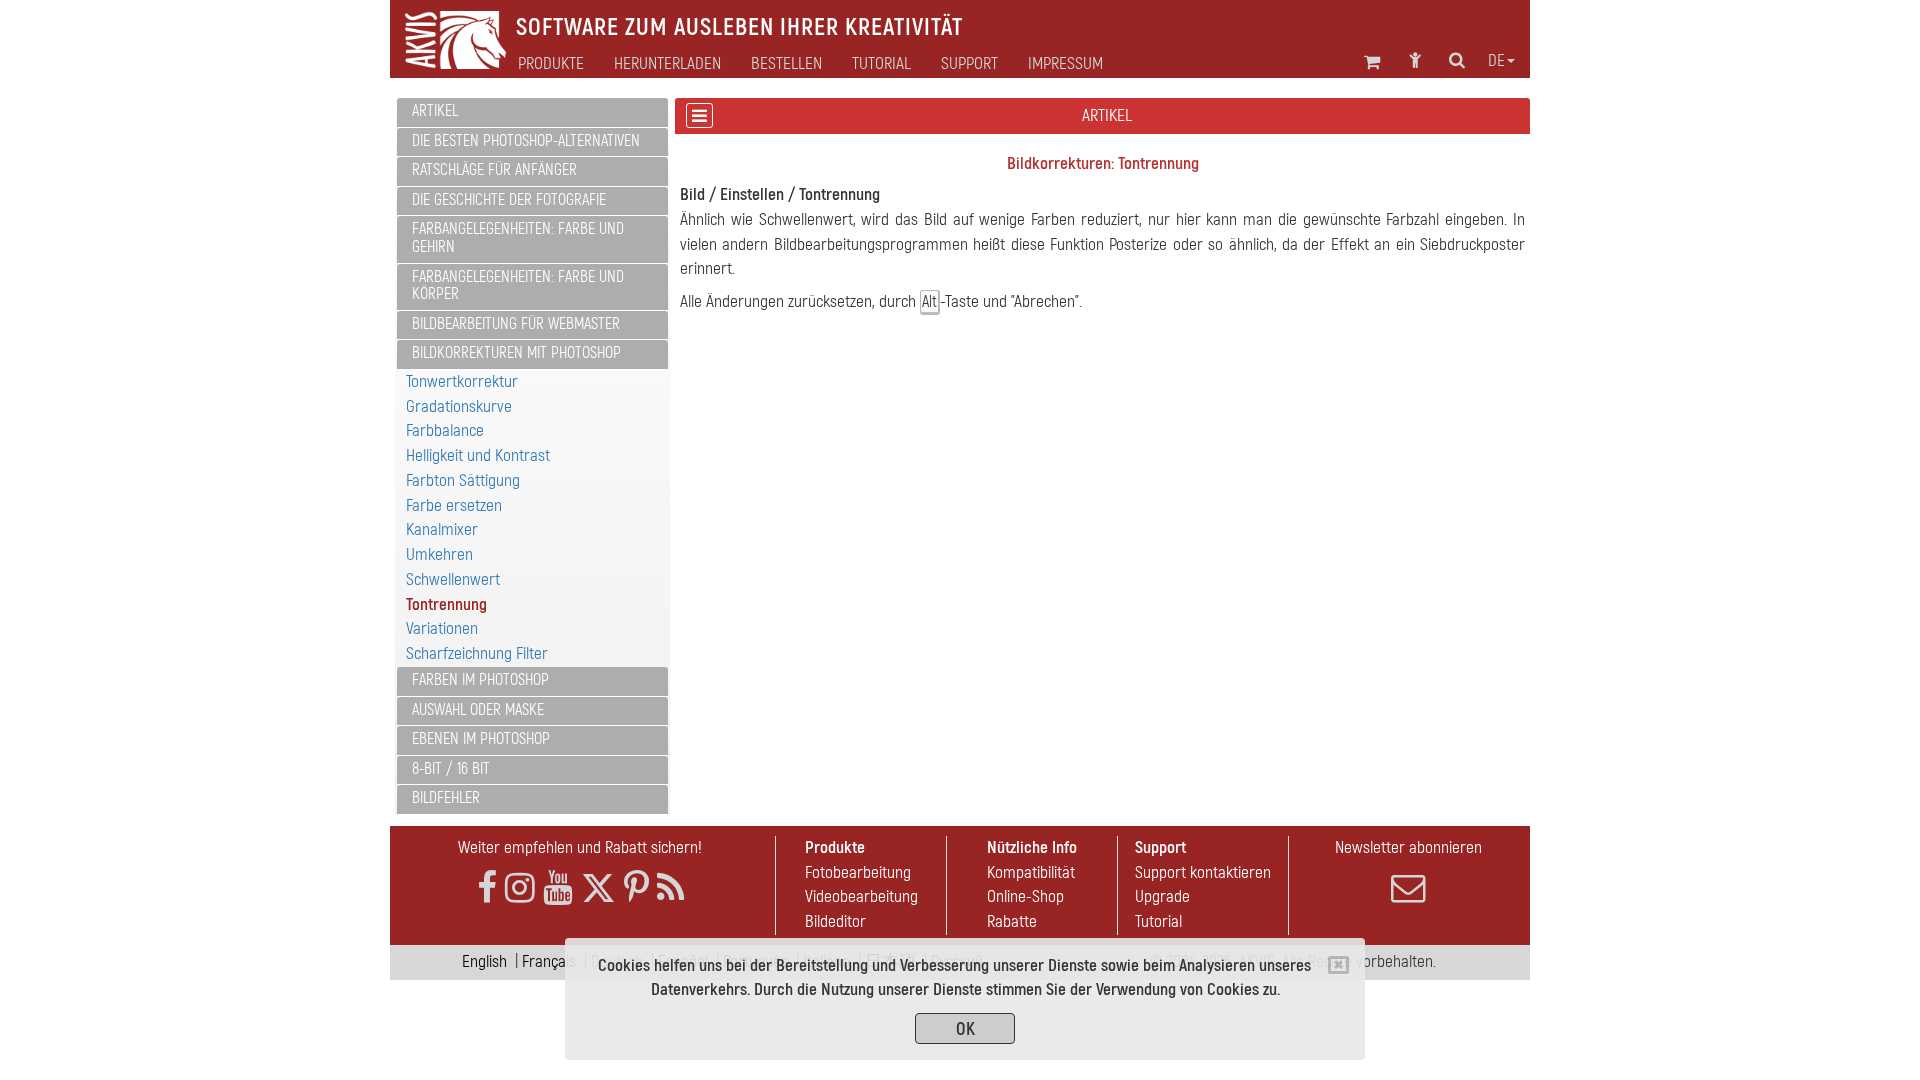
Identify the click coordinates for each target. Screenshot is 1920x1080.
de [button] (1496, 61)
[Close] (1338, 965)
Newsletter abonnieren (1408, 847)
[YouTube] (558, 888)
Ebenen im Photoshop (481, 739)
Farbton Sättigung (463, 480)
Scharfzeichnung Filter (477, 653)
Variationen (442, 628)
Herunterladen (667, 64)
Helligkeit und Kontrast (478, 455)
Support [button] (969, 64)
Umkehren (439, 554)
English (484, 961)
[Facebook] (487, 888)
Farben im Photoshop (480, 680)
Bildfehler (446, 798)
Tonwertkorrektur (462, 381)
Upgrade (1162, 896)
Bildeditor (835, 921)
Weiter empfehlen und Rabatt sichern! (580, 847)
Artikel (435, 111)
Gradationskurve (459, 406)
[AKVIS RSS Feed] (670, 888)
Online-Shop (1025, 896)
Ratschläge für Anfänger (494, 170)
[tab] (532, 112)
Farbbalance (445, 430)
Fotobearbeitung (858, 872)
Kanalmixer (442, 529)
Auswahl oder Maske (478, 710)
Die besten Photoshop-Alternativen (526, 141)
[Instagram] (520, 888)
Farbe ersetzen (454, 505)
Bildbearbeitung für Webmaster (516, 324)
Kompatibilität (1031, 872)
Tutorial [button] (881, 64)
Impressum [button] (1065, 64)
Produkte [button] (551, 64)
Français (549, 961)
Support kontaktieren (1203, 872)
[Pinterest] (636, 888)
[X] (598, 888)
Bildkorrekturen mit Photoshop (516, 353)
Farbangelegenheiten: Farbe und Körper (518, 286)
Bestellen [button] (786, 64)
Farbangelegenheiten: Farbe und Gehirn (518, 238)
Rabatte (1012, 921)
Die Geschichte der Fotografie (509, 200)
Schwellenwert (453, 579)
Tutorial (1158, 921)
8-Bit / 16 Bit (451, 769)
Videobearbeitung (861, 896)
